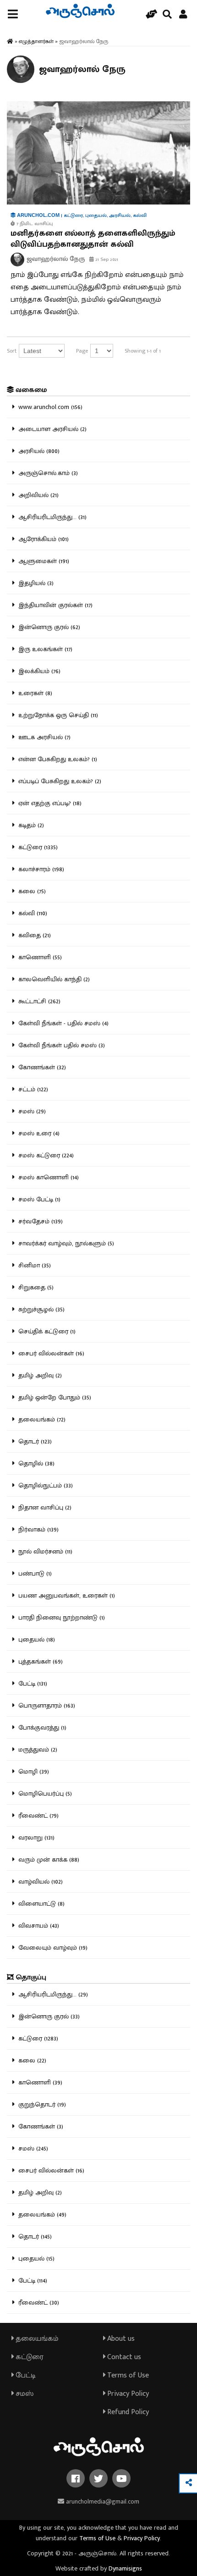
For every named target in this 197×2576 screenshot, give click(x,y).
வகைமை (30, 390)
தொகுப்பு (30, 1977)
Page (82, 351)
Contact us (123, 2357)
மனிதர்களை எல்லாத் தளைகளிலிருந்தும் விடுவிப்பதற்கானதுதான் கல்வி (93, 239)
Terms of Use (127, 2375)
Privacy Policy (127, 2394)
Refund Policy (127, 2412)
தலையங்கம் (36, 2339)
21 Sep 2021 (106, 260)
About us (120, 2339)
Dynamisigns (125, 2568)
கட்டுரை (29, 2357)
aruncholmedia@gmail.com (102, 2501)
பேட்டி (25, 2375)
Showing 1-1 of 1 (143, 351)
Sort (12, 351)
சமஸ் (24, 2394)
